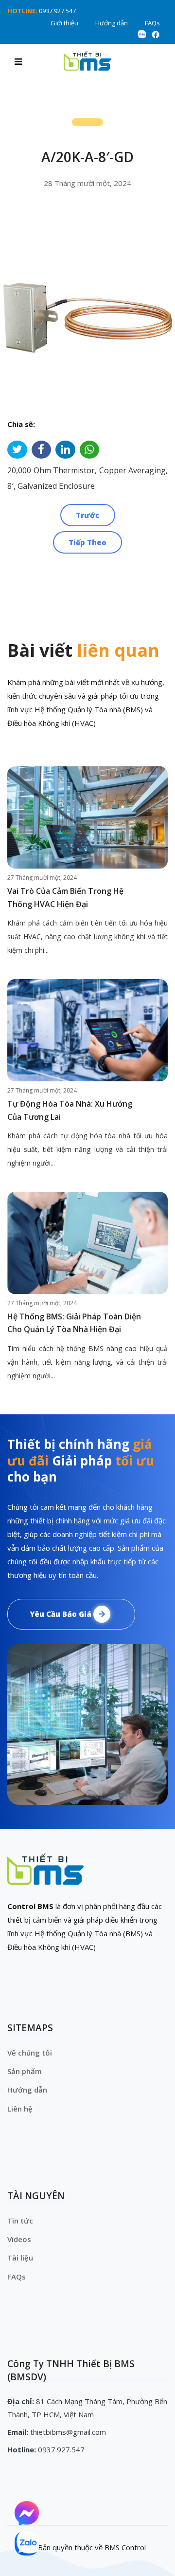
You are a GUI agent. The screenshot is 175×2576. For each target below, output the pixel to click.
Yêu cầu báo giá (61, 1614)
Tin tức (20, 2221)
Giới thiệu (64, 23)
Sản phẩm (25, 2071)
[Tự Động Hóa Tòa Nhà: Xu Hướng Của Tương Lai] (87, 1030)
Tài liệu (20, 2258)
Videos (19, 2239)
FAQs (152, 23)
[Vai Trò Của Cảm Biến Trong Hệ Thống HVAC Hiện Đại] (87, 817)
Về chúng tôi (30, 2053)
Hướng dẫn (112, 23)
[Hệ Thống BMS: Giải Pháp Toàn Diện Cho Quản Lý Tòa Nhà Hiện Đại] (87, 1243)
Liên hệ (20, 2109)
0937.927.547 (57, 11)
